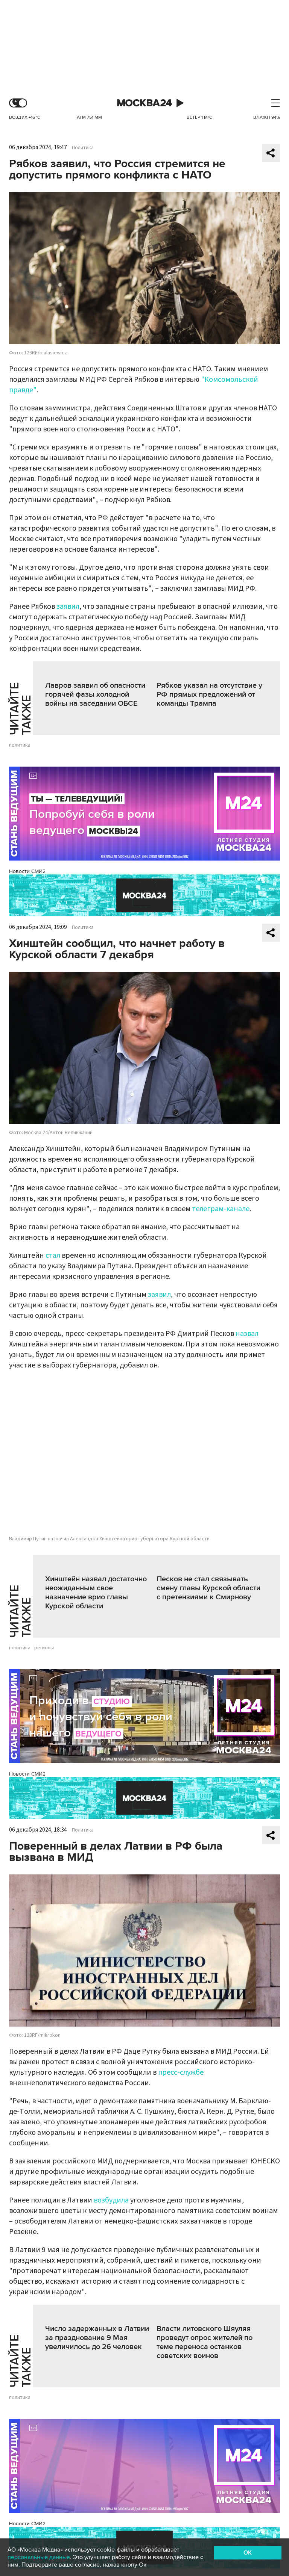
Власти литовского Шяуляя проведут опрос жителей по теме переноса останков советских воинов (205, 2342)
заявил (68, 607)
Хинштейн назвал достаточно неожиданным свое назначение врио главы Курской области (96, 1593)
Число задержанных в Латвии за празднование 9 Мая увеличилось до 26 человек (97, 2338)
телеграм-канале (221, 1209)
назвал (247, 1334)
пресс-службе (181, 2072)
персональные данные (39, 2557)
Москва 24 (144, 103)
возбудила (112, 2200)
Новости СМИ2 (27, 871)
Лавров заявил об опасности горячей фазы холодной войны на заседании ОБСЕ (95, 694)
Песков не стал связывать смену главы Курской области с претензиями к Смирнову (208, 1588)
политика (20, 745)
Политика (83, 148)
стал (54, 1255)
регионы (44, 1648)
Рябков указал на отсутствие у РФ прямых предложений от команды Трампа (209, 694)
